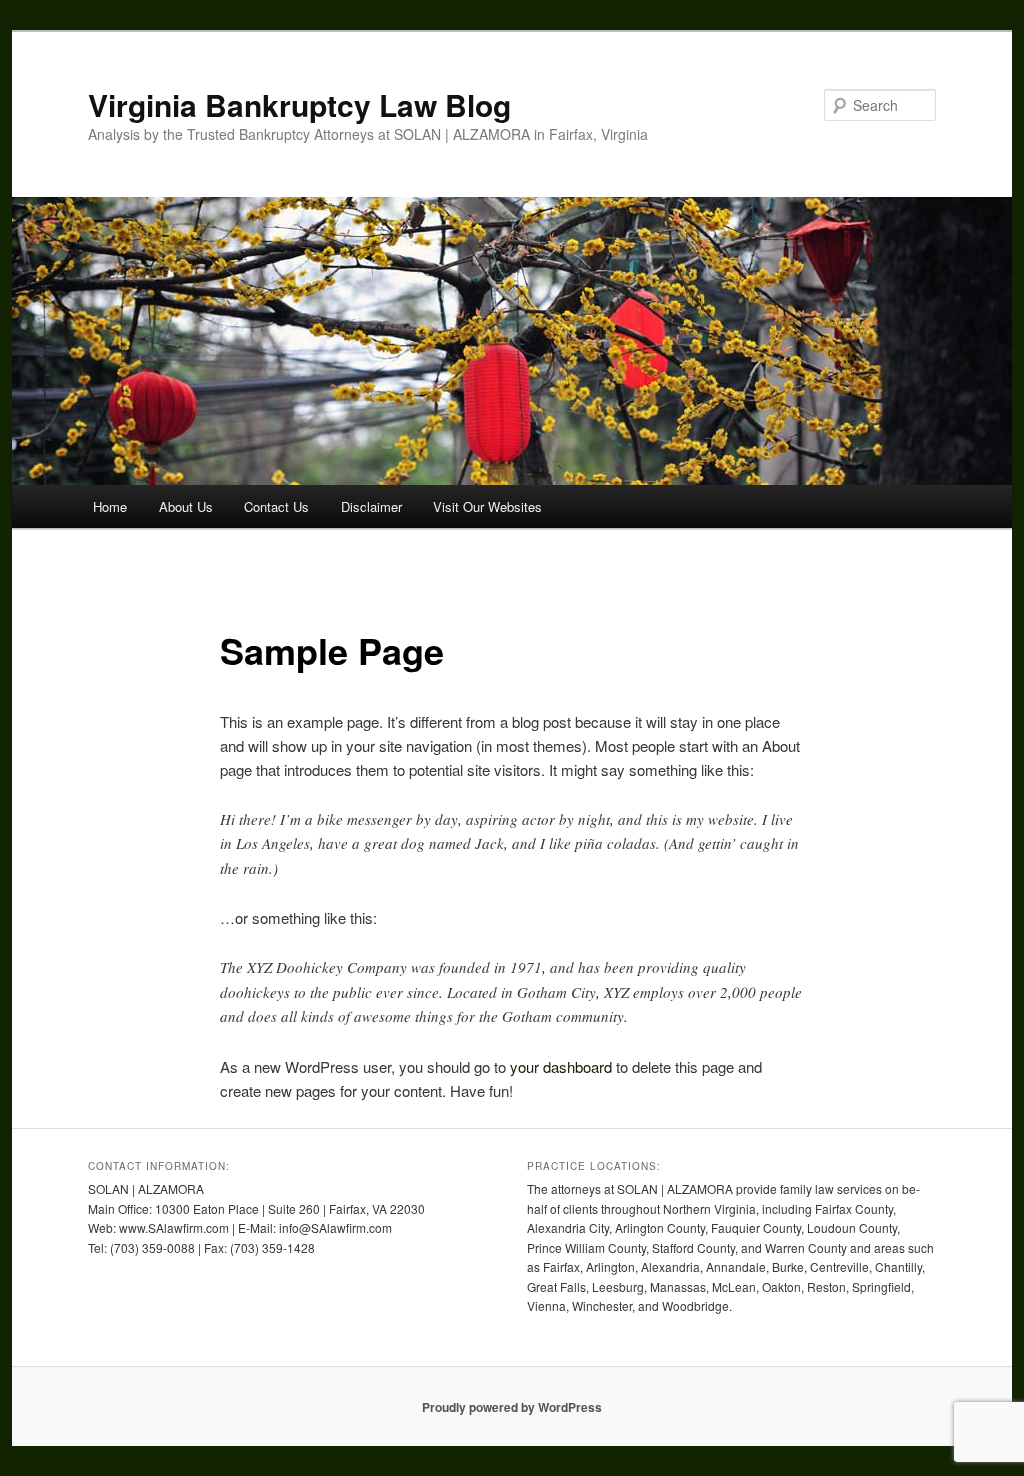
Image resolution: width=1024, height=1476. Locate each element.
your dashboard (561, 1066)
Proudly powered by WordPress (512, 1407)
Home (110, 506)
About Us (186, 506)
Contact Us (276, 506)
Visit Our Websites (487, 506)
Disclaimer (371, 506)
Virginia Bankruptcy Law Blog (299, 104)
